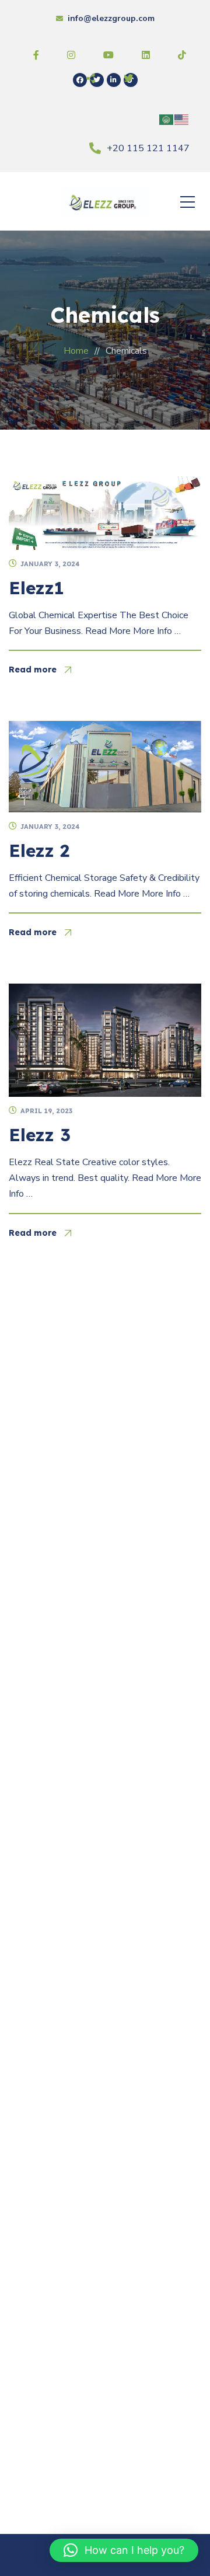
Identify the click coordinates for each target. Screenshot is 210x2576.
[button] (124, 2550)
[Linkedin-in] (114, 80)
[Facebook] (80, 80)
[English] (182, 119)
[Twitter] (97, 80)
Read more (33, 670)
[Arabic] (167, 119)
